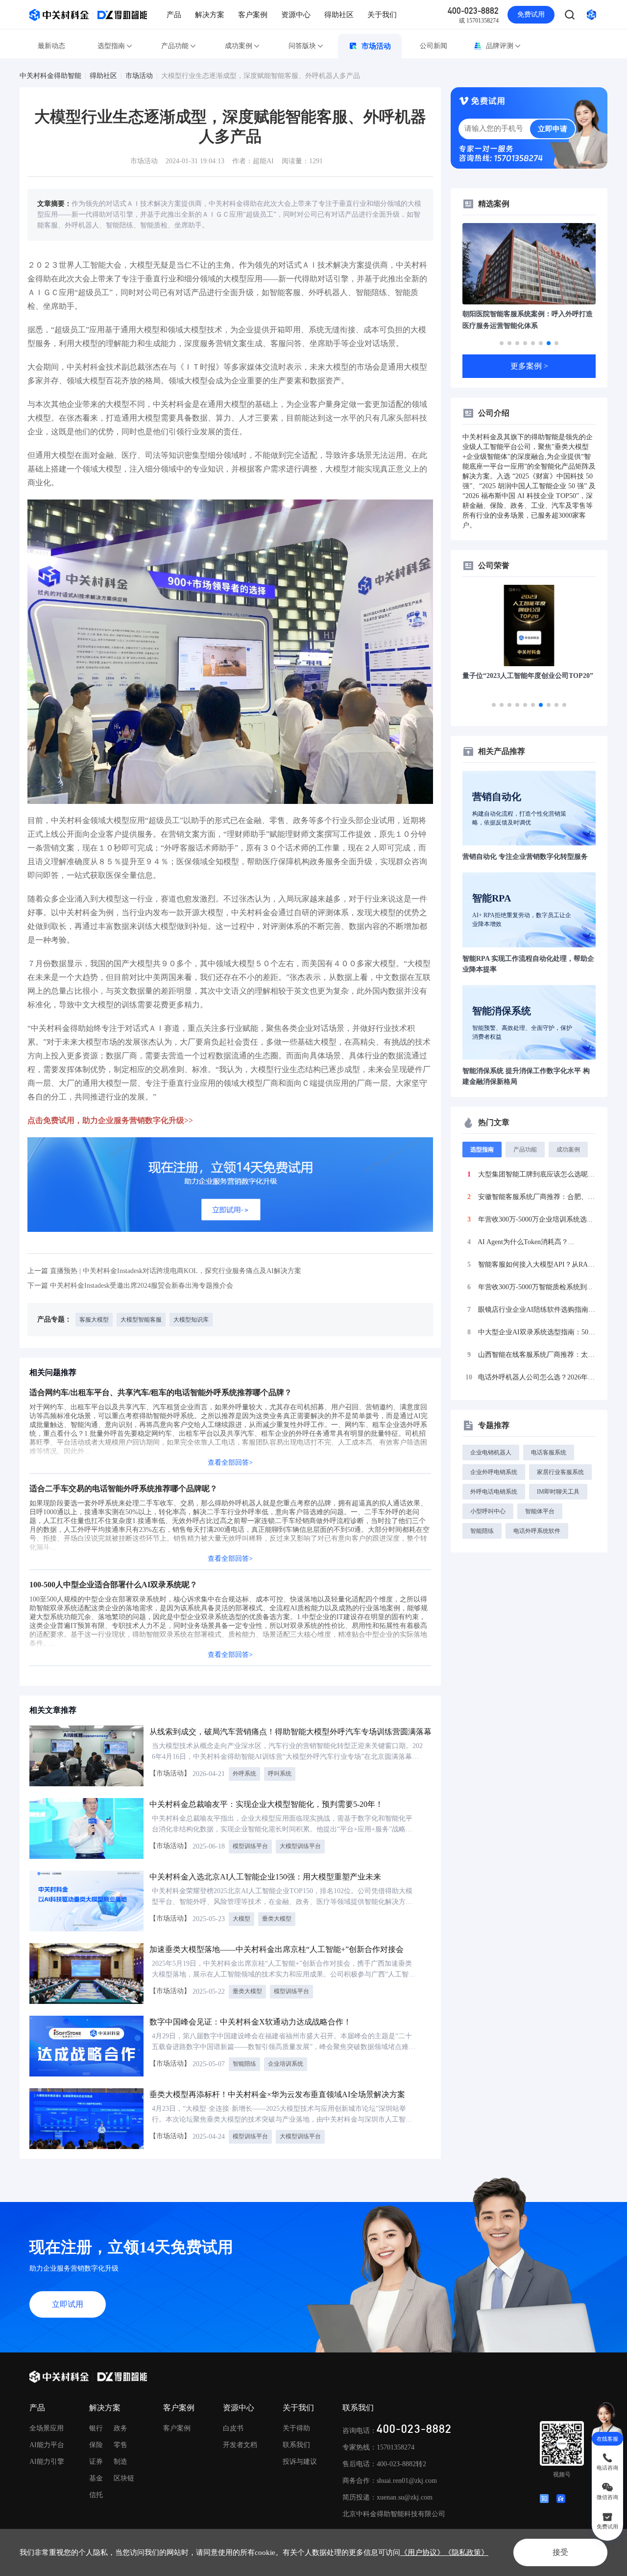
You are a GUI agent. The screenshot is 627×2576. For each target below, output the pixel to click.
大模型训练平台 (300, 1846)
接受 (560, 2552)
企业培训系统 (286, 2064)
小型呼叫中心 (488, 1511)
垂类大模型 (277, 1919)
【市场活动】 (170, 1773)
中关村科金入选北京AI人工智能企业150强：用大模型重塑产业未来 (265, 1877)
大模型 (241, 1919)
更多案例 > (529, 366)
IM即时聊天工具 (558, 1492)
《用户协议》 (422, 2552)
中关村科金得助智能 (50, 76)
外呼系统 (244, 1774)
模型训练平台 (250, 1846)
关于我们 (382, 15)
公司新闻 (434, 46)
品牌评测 (500, 46)
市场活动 (376, 46)
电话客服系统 (549, 1452)
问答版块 (302, 46)
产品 (174, 15)
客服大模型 (94, 1320)
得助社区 (339, 15)
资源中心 (296, 15)
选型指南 (111, 46)
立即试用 (68, 2304)
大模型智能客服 (141, 1320)
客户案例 (253, 15)
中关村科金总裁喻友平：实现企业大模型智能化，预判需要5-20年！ (266, 1804)
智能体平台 (540, 1511)
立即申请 (553, 129)
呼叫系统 (280, 1774)
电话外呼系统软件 (537, 1531)
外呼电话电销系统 (494, 1492)
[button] (502, 343)
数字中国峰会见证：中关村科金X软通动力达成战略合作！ (250, 2022)
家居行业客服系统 (560, 1472)
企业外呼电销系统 (494, 1472)
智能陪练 (244, 2064)
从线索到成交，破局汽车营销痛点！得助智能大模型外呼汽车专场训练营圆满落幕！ (294, 1732)
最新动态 (51, 46)
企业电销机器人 (491, 1452)
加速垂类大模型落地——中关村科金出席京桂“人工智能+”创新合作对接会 (277, 1949)
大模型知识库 (191, 1320)
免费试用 (531, 14)
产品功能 (175, 46)
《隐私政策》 (466, 2552)
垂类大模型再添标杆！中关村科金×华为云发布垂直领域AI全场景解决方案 (277, 2094)
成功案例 (239, 46)
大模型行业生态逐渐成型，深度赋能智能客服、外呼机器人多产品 (261, 76)
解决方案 (210, 15)
